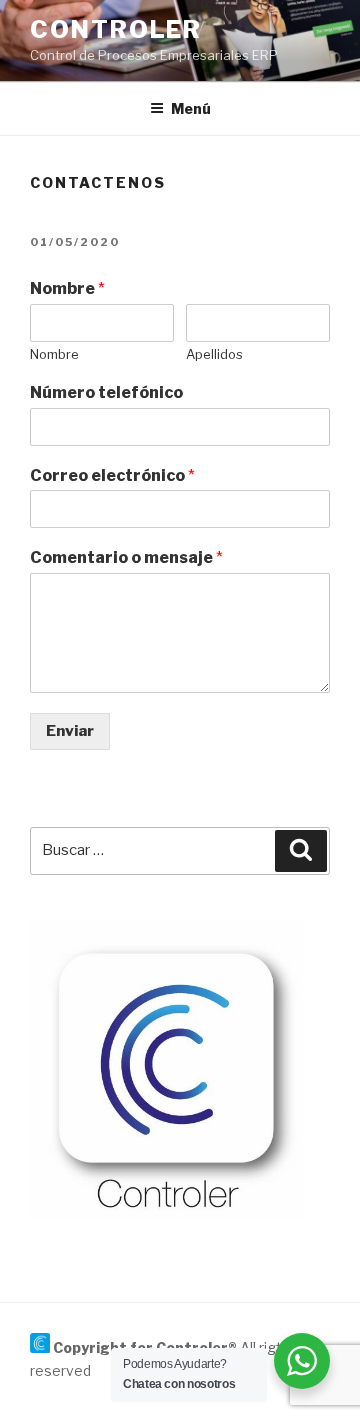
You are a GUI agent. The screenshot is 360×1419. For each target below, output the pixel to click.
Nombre (67, 288)
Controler (116, 29)
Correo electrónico (112, 475)
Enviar (70, 731)
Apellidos (214, 354)
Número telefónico (106, 392)
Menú (191, 108)
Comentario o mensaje (126, 557)
